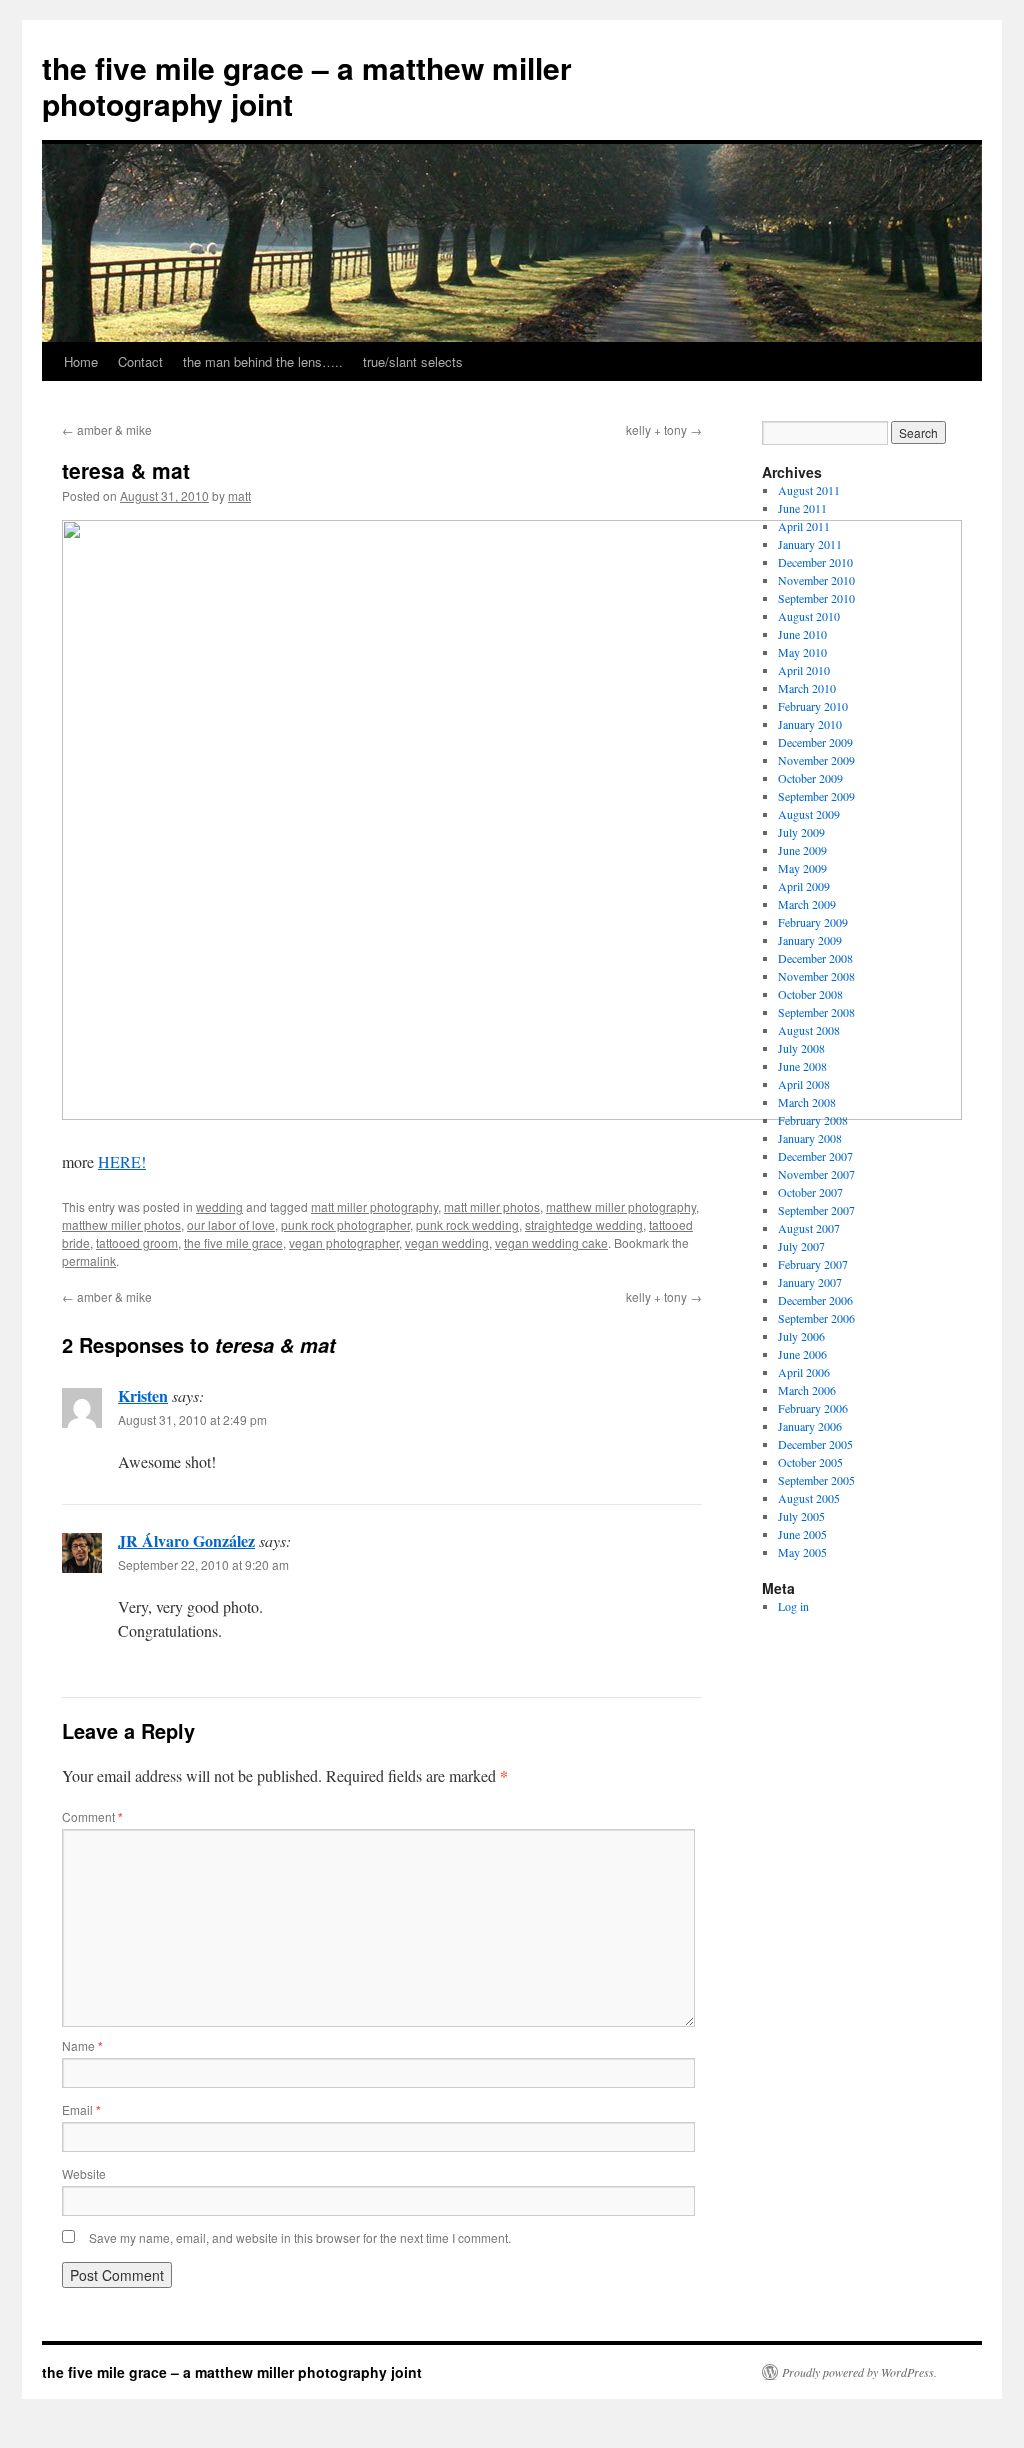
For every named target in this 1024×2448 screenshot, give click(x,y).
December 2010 (815, 562)
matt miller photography (374, 1206)
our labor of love (231, 1224)
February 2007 (813, 1264)
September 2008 (816, 1012)
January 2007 (810, 1282)
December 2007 (815, 1156)
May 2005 (802, 1552)
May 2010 (802, 652)
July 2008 (801, 1048)
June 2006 (802, 1354)
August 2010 (809, 616)
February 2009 (813, 922)
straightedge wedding (584, 1224)
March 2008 (807, 1102)
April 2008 (804, 1084)
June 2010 (802, 634)
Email (81, 2109)
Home (81, 361)
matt (239, 495)
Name (82, 2045)
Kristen (143, 1395)
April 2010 (804, 670)
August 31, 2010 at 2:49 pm (192, 1419)
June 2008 (802, 1066)
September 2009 (816, 796)
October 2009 (810, 778)
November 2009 (816, 760)
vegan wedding (447, 1242)
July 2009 (801, 832)
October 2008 (810, 994)
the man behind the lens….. (263, 361)
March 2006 (807, 1390)
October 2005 (810, 1462)
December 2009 (815, 742)
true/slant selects (413, 361)
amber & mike (107, 429)
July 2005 (801, 1516)
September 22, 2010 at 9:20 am (203, 1564)
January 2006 (810, 1426)
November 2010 (816, 580)
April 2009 (804, 886)
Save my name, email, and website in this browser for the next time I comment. (300, 2237)
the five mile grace (233, 1242)
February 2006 (813, 1408)
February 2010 (813, 706)
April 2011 (804, 526)
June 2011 (802, 508)
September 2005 (816, 1480)
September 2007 (816, 1210)
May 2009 (802, 868)
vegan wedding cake (551, 1242)
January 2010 (810, 724)
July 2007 (801, 1246)
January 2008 (810, 1138)
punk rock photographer (345, 1224)
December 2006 (815, 1300)
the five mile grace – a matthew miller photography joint (307, 85)
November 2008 (816, 976)
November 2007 (816, 1174)
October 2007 (810, 1192)
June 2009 (802, 850)
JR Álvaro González (186, 1540)
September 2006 (816, 1318)
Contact (140, 361)
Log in (793, 1606)
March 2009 (807, 904)
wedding (219, 1206)
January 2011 (810, 544)
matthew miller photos (121, 1224)
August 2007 (809, 1228)
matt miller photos (492, 1206)
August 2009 (809, 814)
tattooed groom (137, 1242)
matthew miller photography (621, 1206)
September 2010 (816, 598)
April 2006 (804, 1372)
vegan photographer (344, 1242)
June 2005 (802, 1534)
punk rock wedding (467, 1224)
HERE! (122, 1161)
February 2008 (813, 1120)
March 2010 (807, 688)
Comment (92, 1816)
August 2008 (809, 1030)
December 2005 (815, 1444)
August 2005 (809, 1498)
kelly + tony (664, 429)
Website (84, 2173)
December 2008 (815, 958)
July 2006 (801, 1336)
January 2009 (810, 940)
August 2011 (809, 490)
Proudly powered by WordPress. (859, 2372)
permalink (89, 1260)
